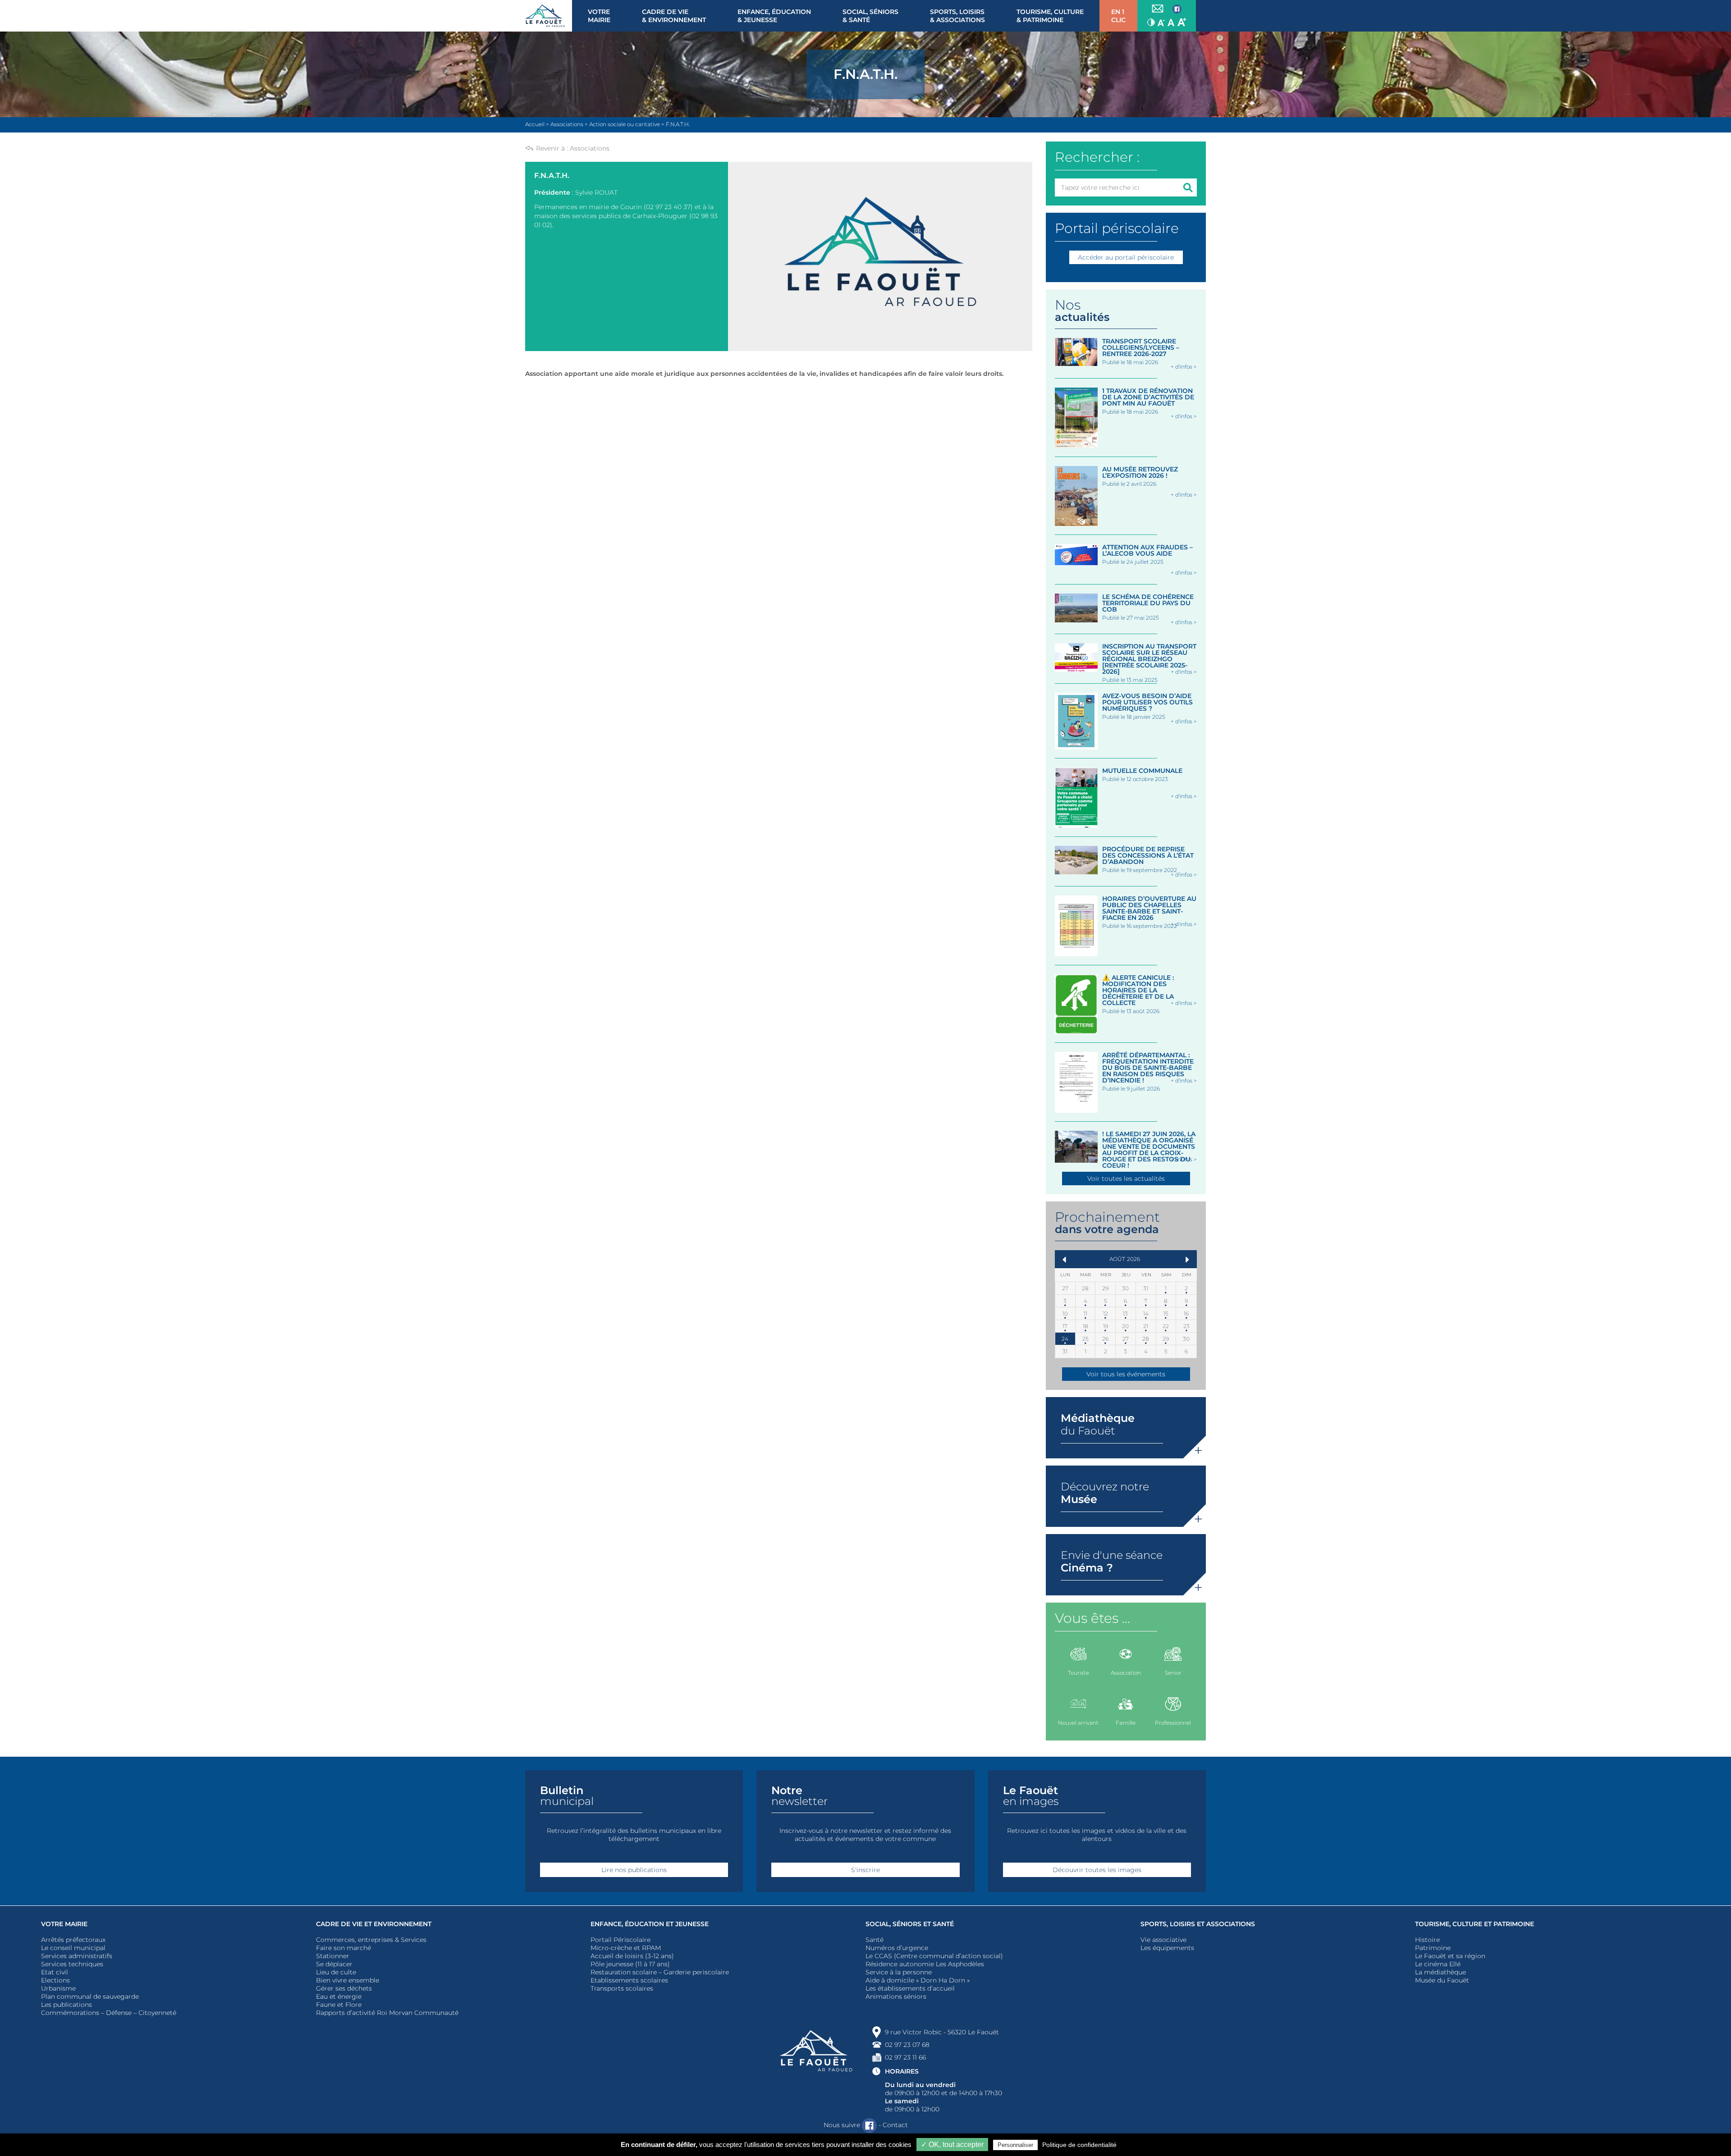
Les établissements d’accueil (910, 1988)
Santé (875, 1940)
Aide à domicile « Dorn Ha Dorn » (918, 1980)
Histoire (1427, 1940)
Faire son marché (343, 1948)
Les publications (66, 2005)
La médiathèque (1440, 1972)
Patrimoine (1433, 1948)
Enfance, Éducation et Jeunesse (650, 1924)
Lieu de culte (336, 1972)
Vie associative (1163, 1940)
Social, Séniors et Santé (910, 1924)
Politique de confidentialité (1079, 2145)
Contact (895, 2125)
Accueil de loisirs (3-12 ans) (632, 1956)
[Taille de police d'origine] (1171, 22)
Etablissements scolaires (629, 1980)
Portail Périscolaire (621, 1940)
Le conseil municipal (73, 1948)
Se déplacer (334, 1964)
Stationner (333, 1956)
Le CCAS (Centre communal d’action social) (934, 1956)
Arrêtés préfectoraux (73, 1940)
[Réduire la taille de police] (1161, 22)
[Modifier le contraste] (1151, 22)
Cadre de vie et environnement (374, 1924)
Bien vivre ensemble (348, 1980)
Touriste (1078, 1673)
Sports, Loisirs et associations (1198, 1924)
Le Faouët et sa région (1450, 1956)
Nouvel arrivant (1078, 1723)
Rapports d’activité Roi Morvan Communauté (387, 2013)
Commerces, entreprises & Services (371, 1940)
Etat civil (55, 1972)
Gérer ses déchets (344, 1988)
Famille (1126, 1723)
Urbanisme (58, 1988)
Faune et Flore (339, 2005)
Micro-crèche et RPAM (626, 1948)
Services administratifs (77, 1956)
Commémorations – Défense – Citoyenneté (109, 2013)
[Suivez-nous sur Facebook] (1177, 9)
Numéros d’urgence (897, 1948)
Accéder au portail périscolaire (1126, 257)
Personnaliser (1015, 2145)
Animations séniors (896, 1996)
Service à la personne (899, 1972)
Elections (55, 1980)
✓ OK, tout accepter (952, 2145)
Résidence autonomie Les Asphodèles (925, 1964)
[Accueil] (549, 16)
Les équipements (1167, 1948)
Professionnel (1173, 1723)
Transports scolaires (622, 1988)
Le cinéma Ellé (1438, 1964)
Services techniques (72, 1964)
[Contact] (1158, 9)
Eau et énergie (339, 1996)
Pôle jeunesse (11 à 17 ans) (630, 1964)
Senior (1173, 1673)
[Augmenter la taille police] (1182, 22)
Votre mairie (64, 1924)
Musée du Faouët (1442, 1980)
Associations (590, 148)
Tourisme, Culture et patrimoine (1475, 1924)
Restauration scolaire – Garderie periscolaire (660, 1972)
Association (1126, 1673)
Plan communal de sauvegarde (90, 1996)
